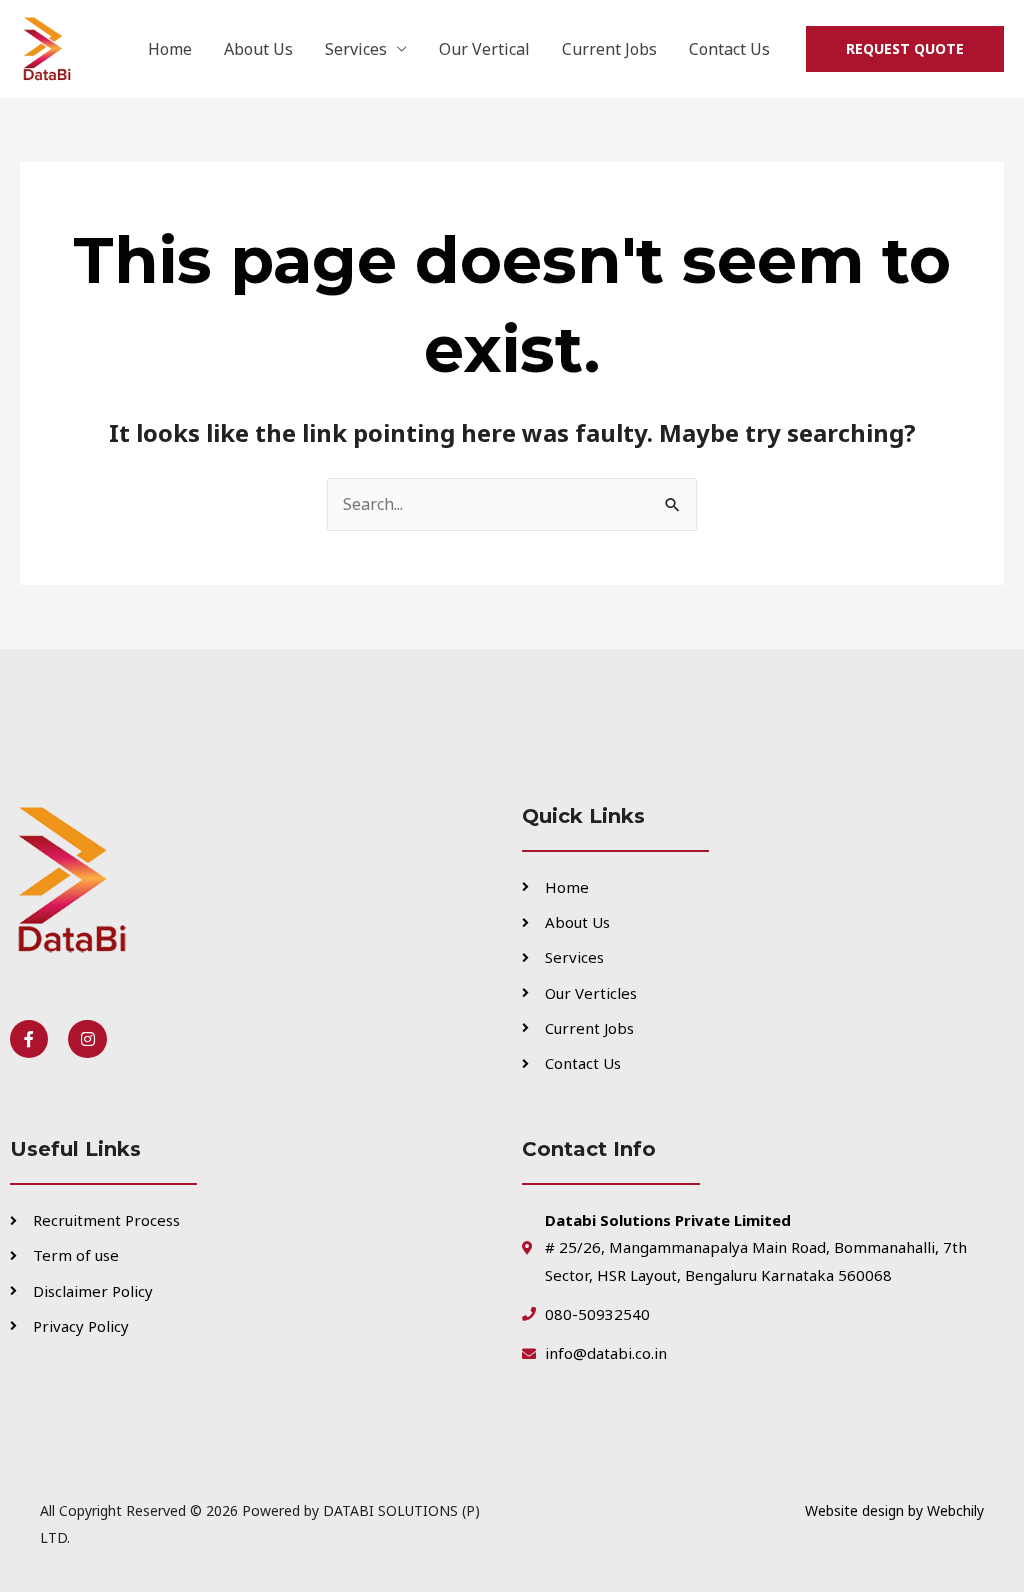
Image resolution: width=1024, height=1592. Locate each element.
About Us (258, 49)
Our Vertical (484, 49)
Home (170, 49)
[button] (905, 49)
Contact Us (729, 49)
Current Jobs (609, 49)
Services (356, 49)
